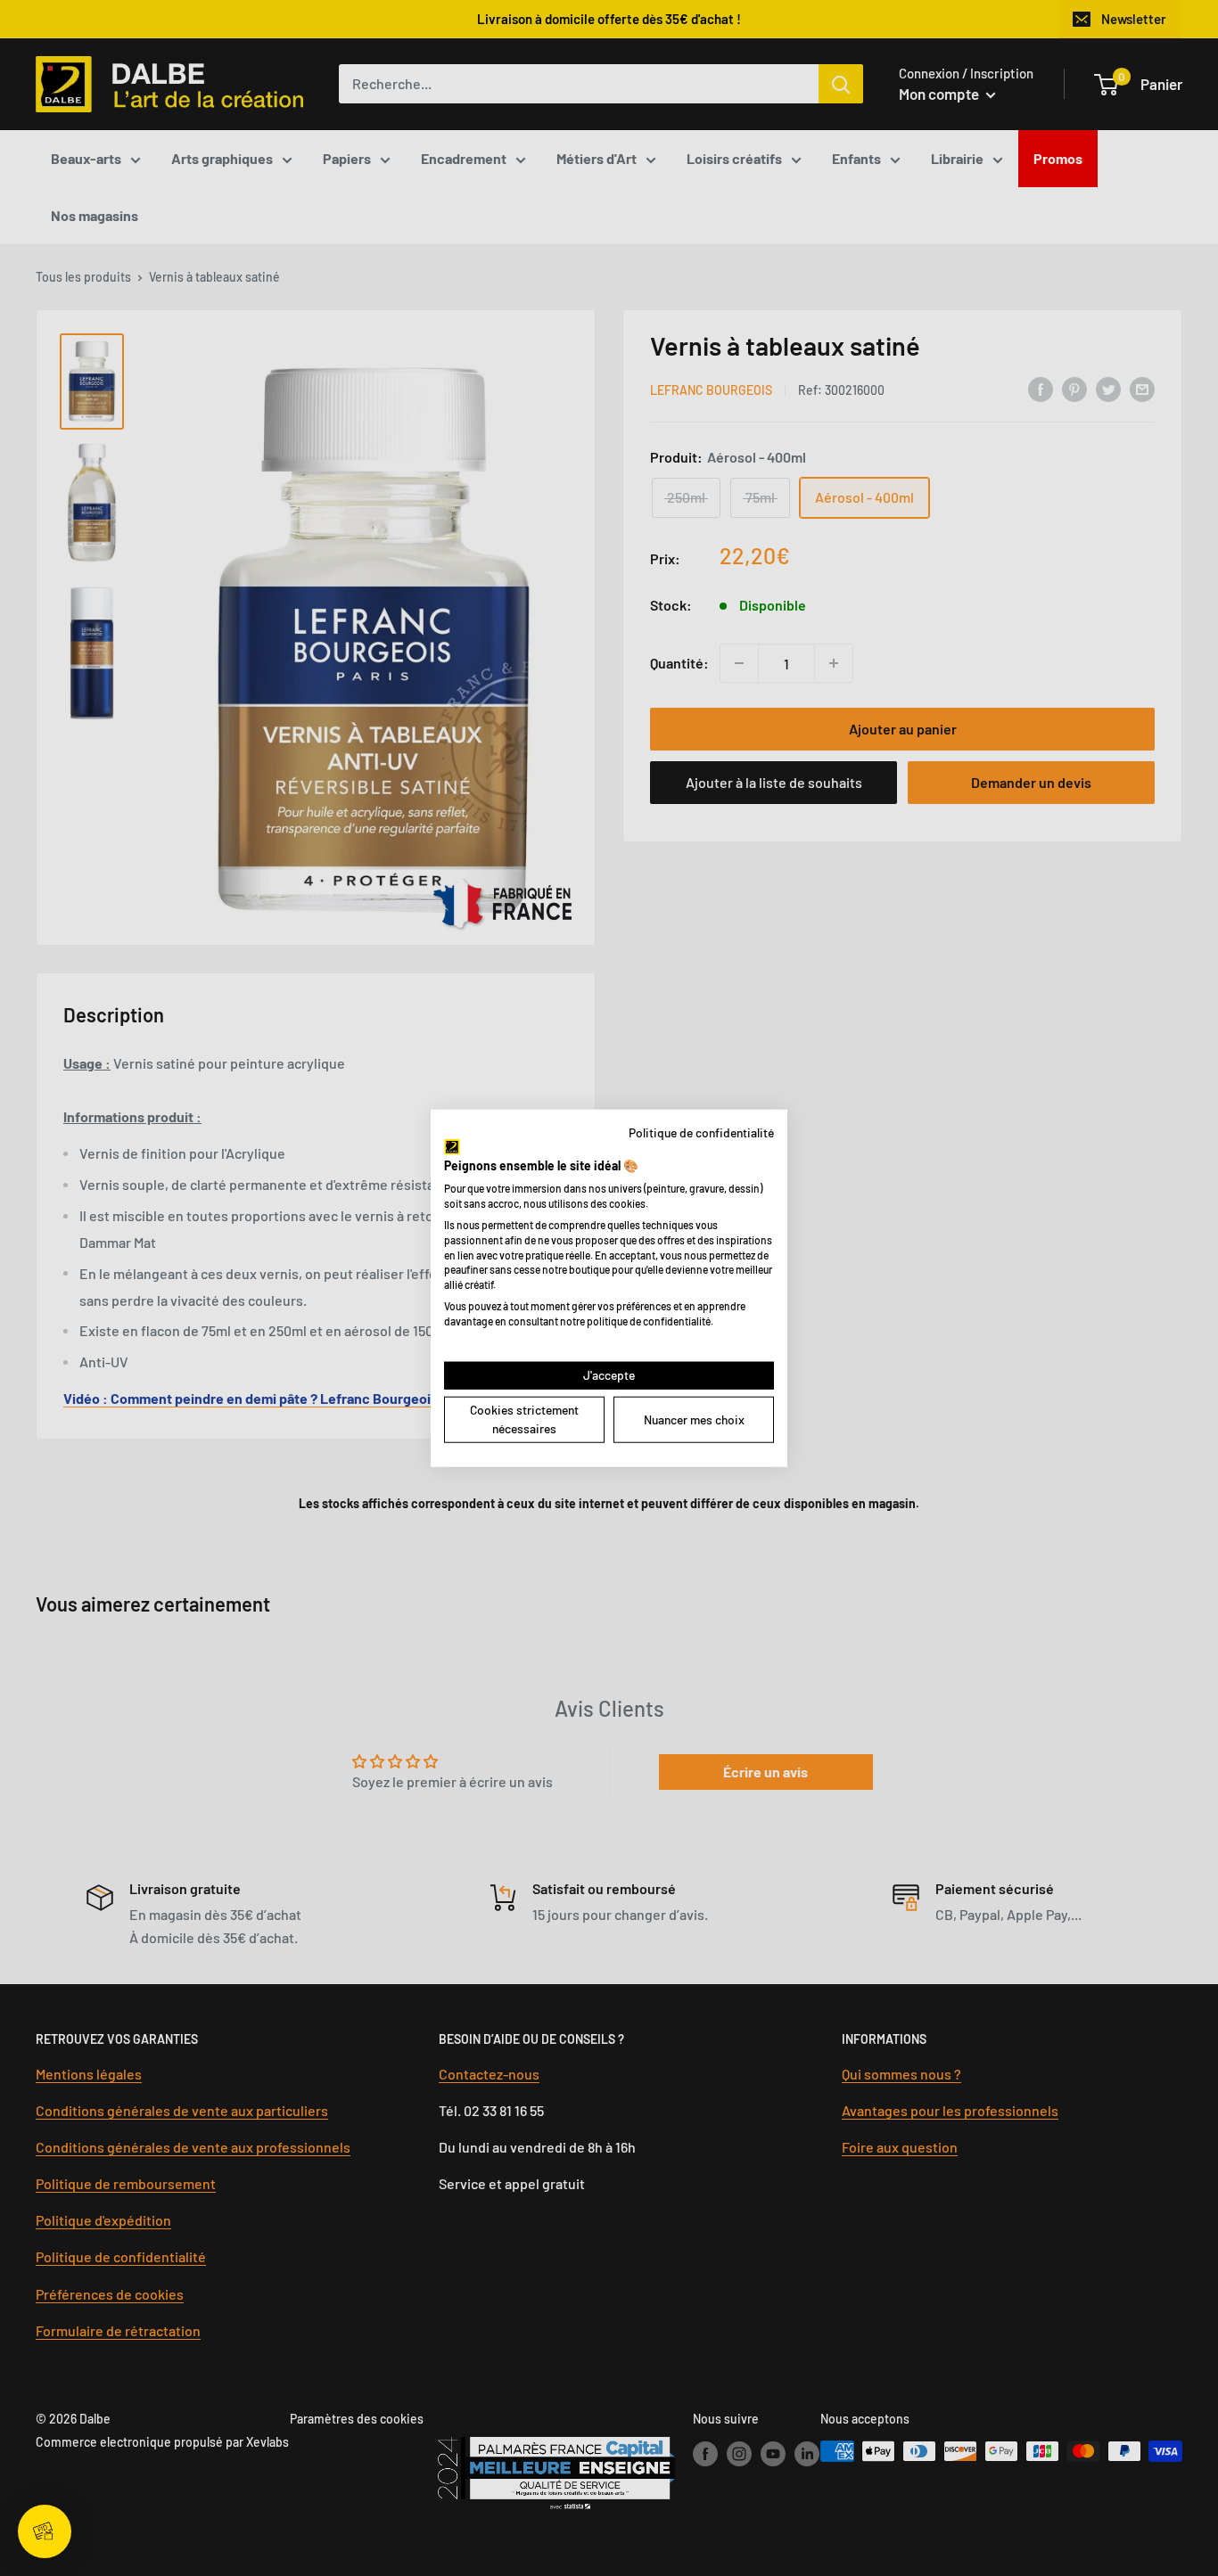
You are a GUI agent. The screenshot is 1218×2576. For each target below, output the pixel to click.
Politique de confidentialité (701, 1132)
